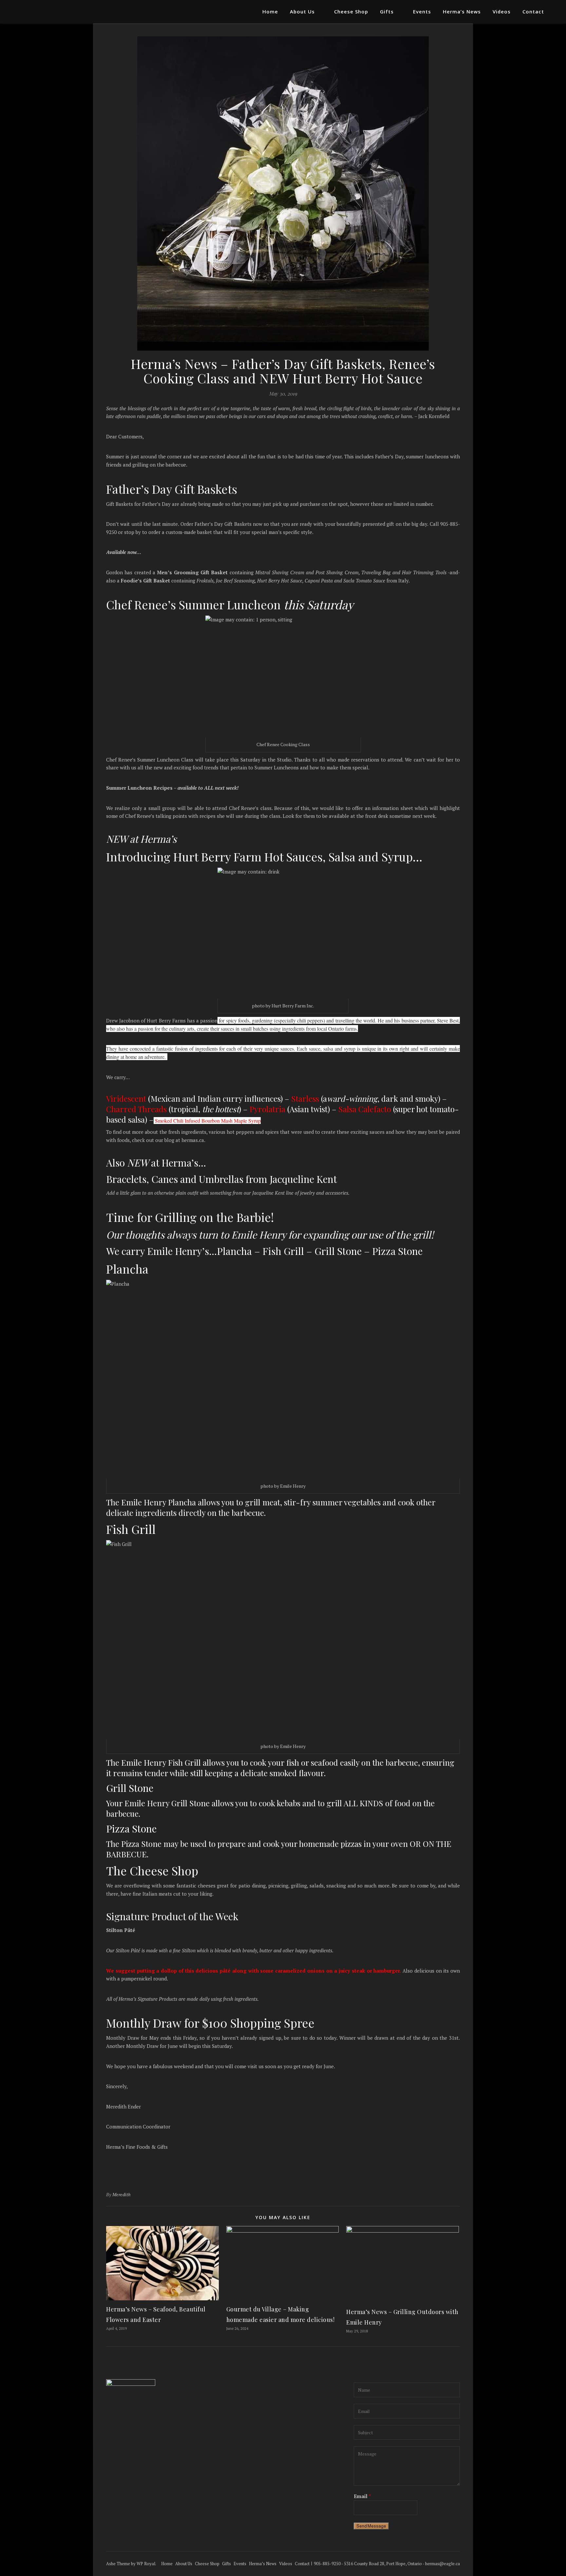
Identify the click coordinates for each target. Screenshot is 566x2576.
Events (422, 11)
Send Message (371, 2526)
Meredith (122, 2194)
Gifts (387, 11)
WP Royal (146, 2564)
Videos (502, 11)
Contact (533, 11)
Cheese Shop (351, 11)
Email (362, 2496)
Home (270, 11)
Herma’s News (462, 11)
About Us (302, 11)
